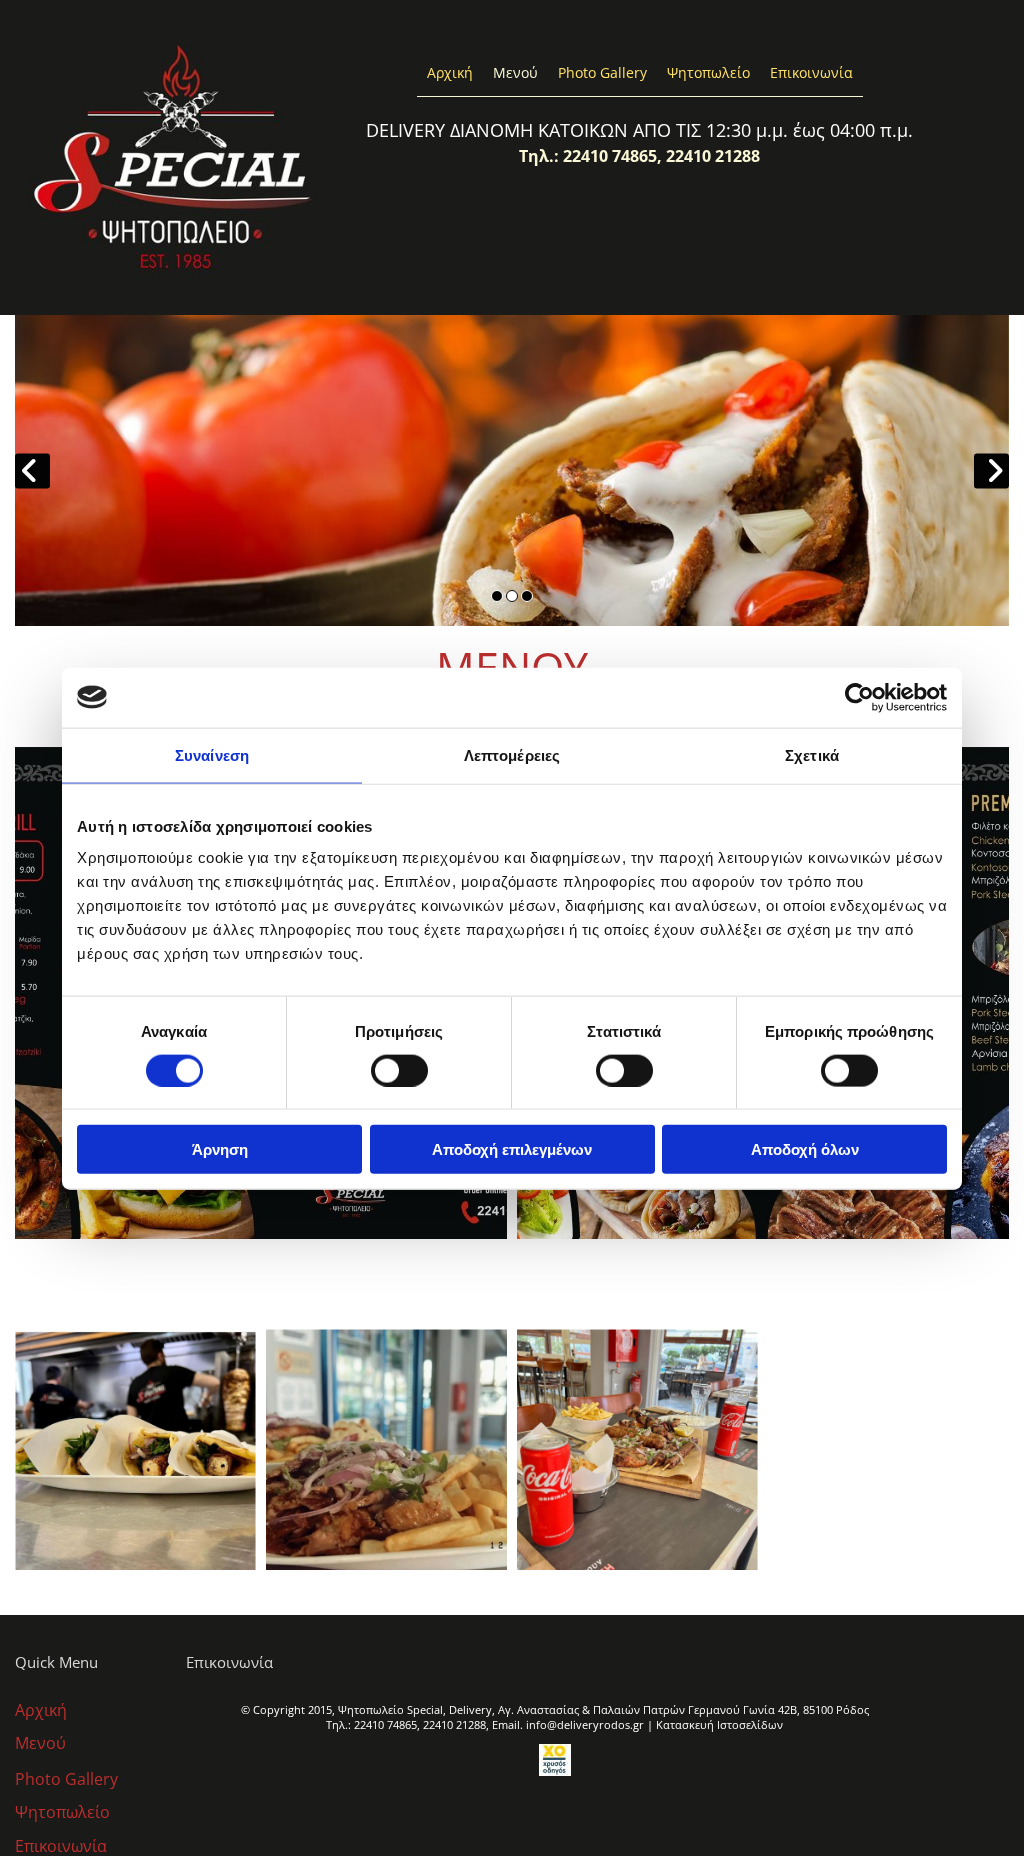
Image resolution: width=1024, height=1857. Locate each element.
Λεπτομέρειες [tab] (512, 754)
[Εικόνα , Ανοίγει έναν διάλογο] (512, 470)
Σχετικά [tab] (812, 754)
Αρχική (450, 72)
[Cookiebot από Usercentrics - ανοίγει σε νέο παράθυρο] (859, 697)
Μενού (515, 72)
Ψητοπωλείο (708, 72)
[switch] (399, 1070)
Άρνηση (220, 1149)
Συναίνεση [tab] (212, 754)
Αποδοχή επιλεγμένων (512, 1149)
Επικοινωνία (811, 72)
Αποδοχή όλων (805, 1149)
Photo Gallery (602, 72)
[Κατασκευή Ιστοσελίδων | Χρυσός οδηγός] (555, 1760)
